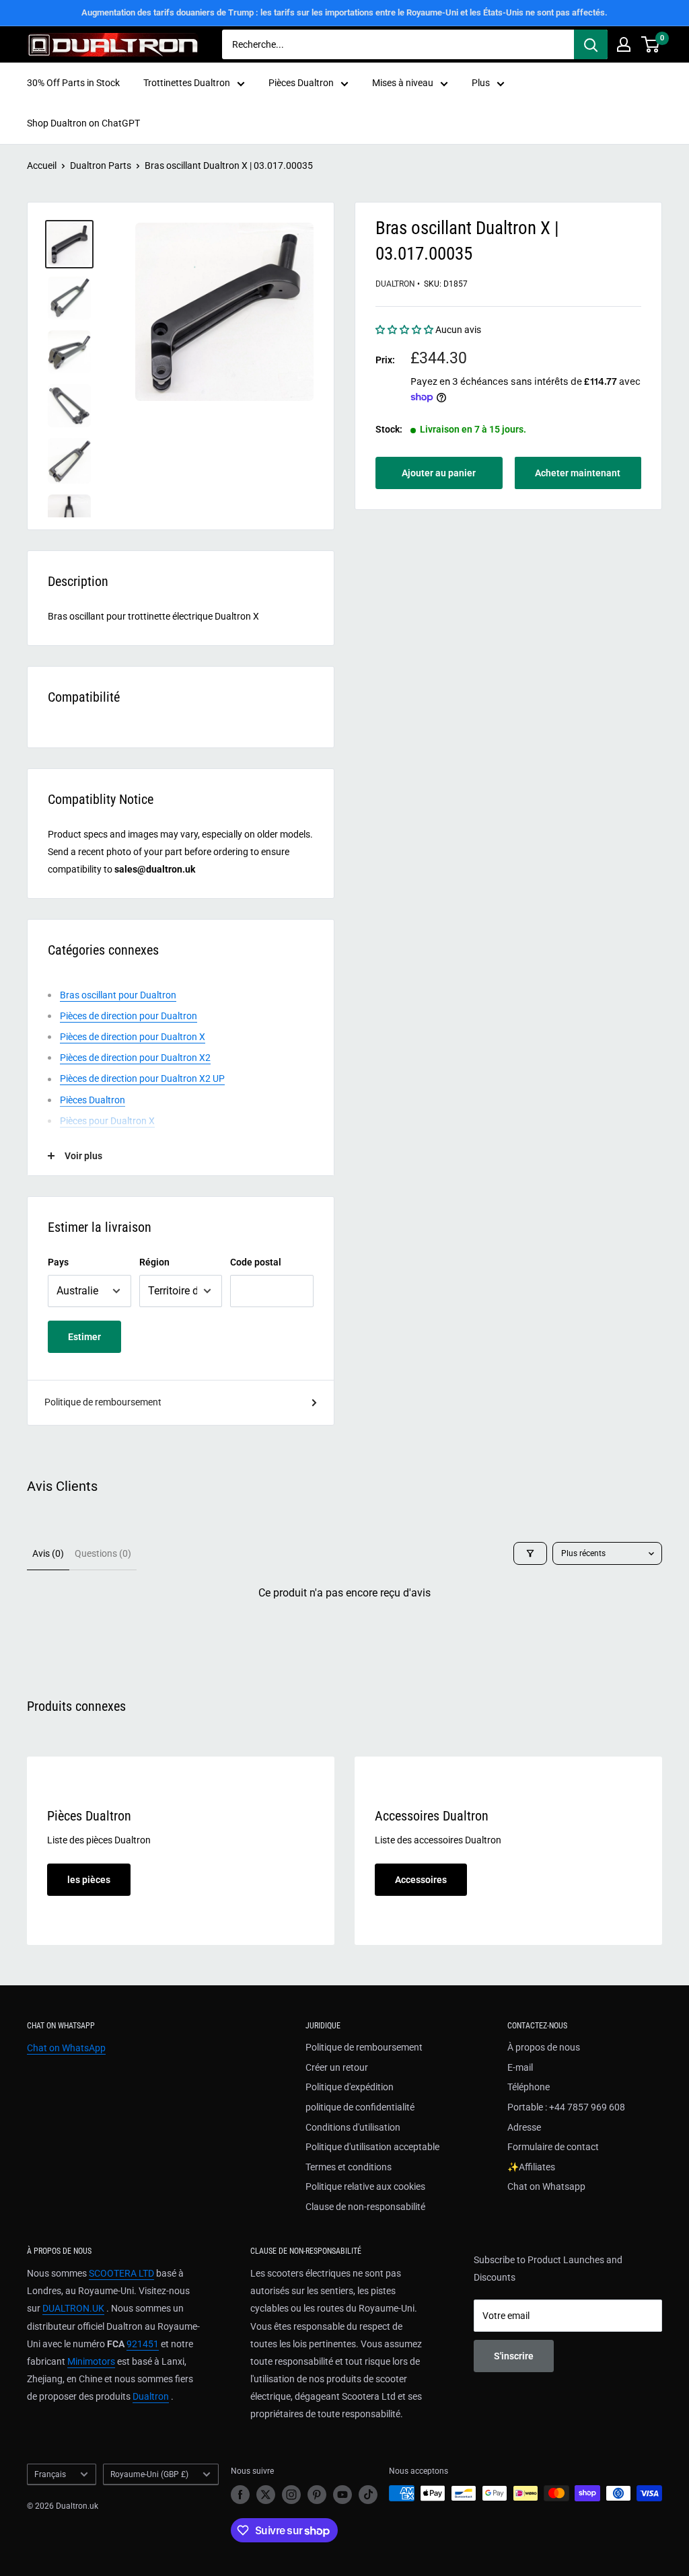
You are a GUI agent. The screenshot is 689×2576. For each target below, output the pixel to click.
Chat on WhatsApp (66, 2048)
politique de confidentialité (360, 2107)
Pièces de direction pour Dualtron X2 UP (142, 1078)
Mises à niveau (403, 83)
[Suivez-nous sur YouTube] (342, 2495)
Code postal (256, 1262)
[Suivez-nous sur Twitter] (266, 2495)
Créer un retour (337, 2067)
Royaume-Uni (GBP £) (149, 2474)
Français (50, 2474)
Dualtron (395, 284)
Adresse (524, 2127)
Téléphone (529, 2087)
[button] (405, 330)
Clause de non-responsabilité (365, 2207)
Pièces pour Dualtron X (107, 1121)
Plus (481, 83)
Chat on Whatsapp (546, 2186)
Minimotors (91, 2361)
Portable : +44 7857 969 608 (566, 2107)
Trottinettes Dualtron (187, 83)
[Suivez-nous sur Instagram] (291, 2495)
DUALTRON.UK (73, 2308)
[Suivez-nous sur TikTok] (368, 2495)
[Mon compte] (624, 44)
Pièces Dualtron (301, 83)
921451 (143, 2344)
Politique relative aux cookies (365, 2186)
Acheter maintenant (578, 473)
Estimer (84, 1337)
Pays (58, 1262)
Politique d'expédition (350, 2087)
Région (154, 1262)
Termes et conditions (349, 2167)
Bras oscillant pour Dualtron (118, 995)
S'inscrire (514, 2356)
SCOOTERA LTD (121, 2273)
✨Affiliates (531, 2167)
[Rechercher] (591, 44)
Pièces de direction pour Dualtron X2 (135, 1058)
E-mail (520, 2067)
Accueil (42, 165)
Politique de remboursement (103, 1402)
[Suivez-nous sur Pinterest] (317, 2495)
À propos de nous (544, 2047)
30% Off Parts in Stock (73, 83)
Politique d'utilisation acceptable (372, 2147)
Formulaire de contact (553, 2147)
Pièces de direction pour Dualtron (129, 1016)
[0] (651, 44)
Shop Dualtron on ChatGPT (83, 123)
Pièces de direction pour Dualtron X (133, 1037)
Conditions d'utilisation (353, 2127)
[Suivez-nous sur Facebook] (240, 2495)
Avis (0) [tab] (48, 1553)
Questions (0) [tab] (103, 1553)
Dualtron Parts (101, 165)
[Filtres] (530, 1553)
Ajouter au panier (439, 473)
